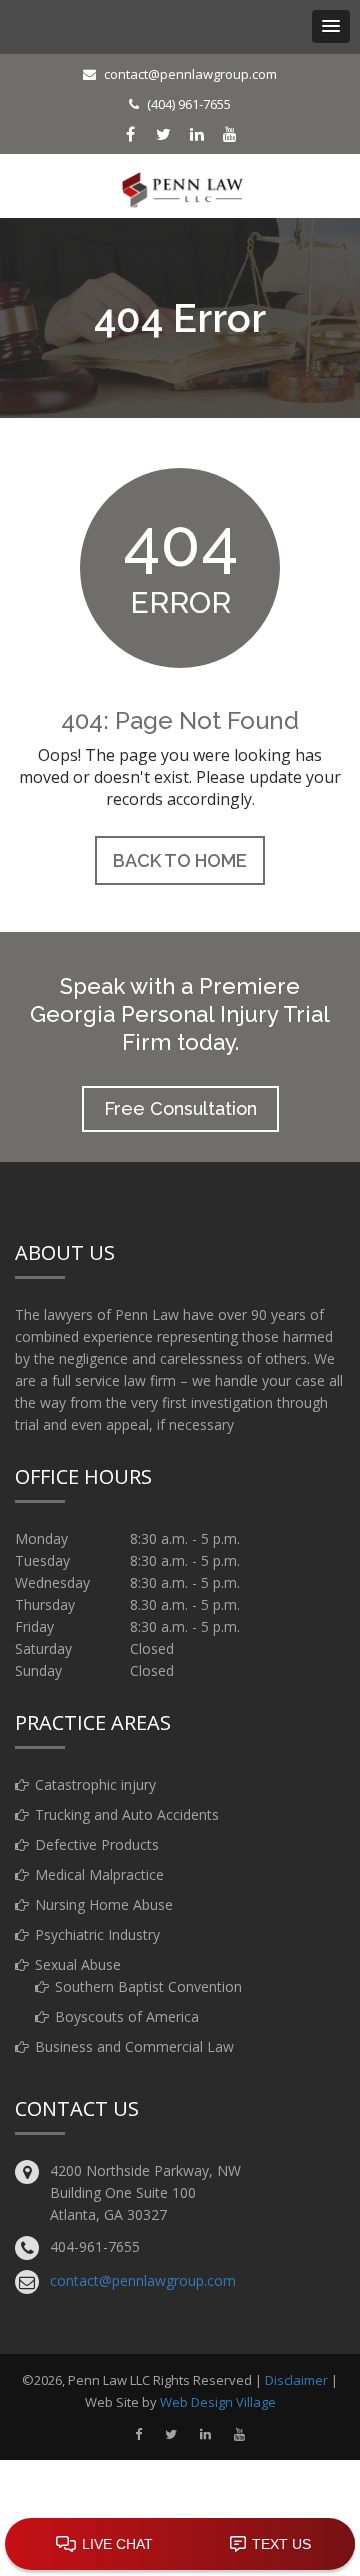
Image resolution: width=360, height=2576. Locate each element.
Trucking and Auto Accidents (127, 1814)
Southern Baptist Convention (148, 1986)
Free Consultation (180, 1108)
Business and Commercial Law (134, 2046)
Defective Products (97, 1844)
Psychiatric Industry (97, 1934)
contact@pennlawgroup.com (190, 74)
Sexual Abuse (78, 1964)
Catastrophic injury (95, 1784)
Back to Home (180, 860)
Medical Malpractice (99, 1874)
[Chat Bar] (180, 2545)
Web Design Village (218, 2402)
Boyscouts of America (127, 2016)
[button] (331, 26)
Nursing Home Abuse (104, 1904)
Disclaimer (296, 2380)
